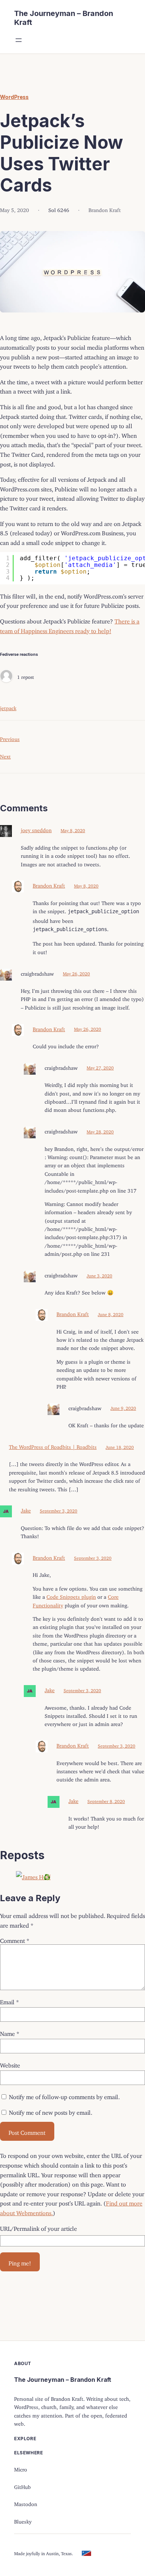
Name (10, 2032)
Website (10, 2064)
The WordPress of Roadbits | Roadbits (53, 1446)
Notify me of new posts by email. (51, 2111)
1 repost (25, 676)
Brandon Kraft (49, 884)
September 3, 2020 (59, 1510)
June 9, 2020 (123, 1407)
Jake (26, 1509)
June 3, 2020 (99, 1275)
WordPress (14, 97)
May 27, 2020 (100, 1067)
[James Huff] (6, 676)
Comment (15, 1939)
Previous (10, 738)
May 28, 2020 (100, 1131)
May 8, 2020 (73, 829)
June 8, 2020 (111, 1313)
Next (5, 755)
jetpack (8, 707)
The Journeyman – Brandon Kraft (63, 2380)
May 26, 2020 (76, 973)
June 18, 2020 (120, 1446)
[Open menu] (19, 40)
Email (9, 2001)
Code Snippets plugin (71, 1596)
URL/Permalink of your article (38, 2227)
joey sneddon (36, 829)
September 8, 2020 (106, 1800)
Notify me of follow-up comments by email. (64, 2095)
